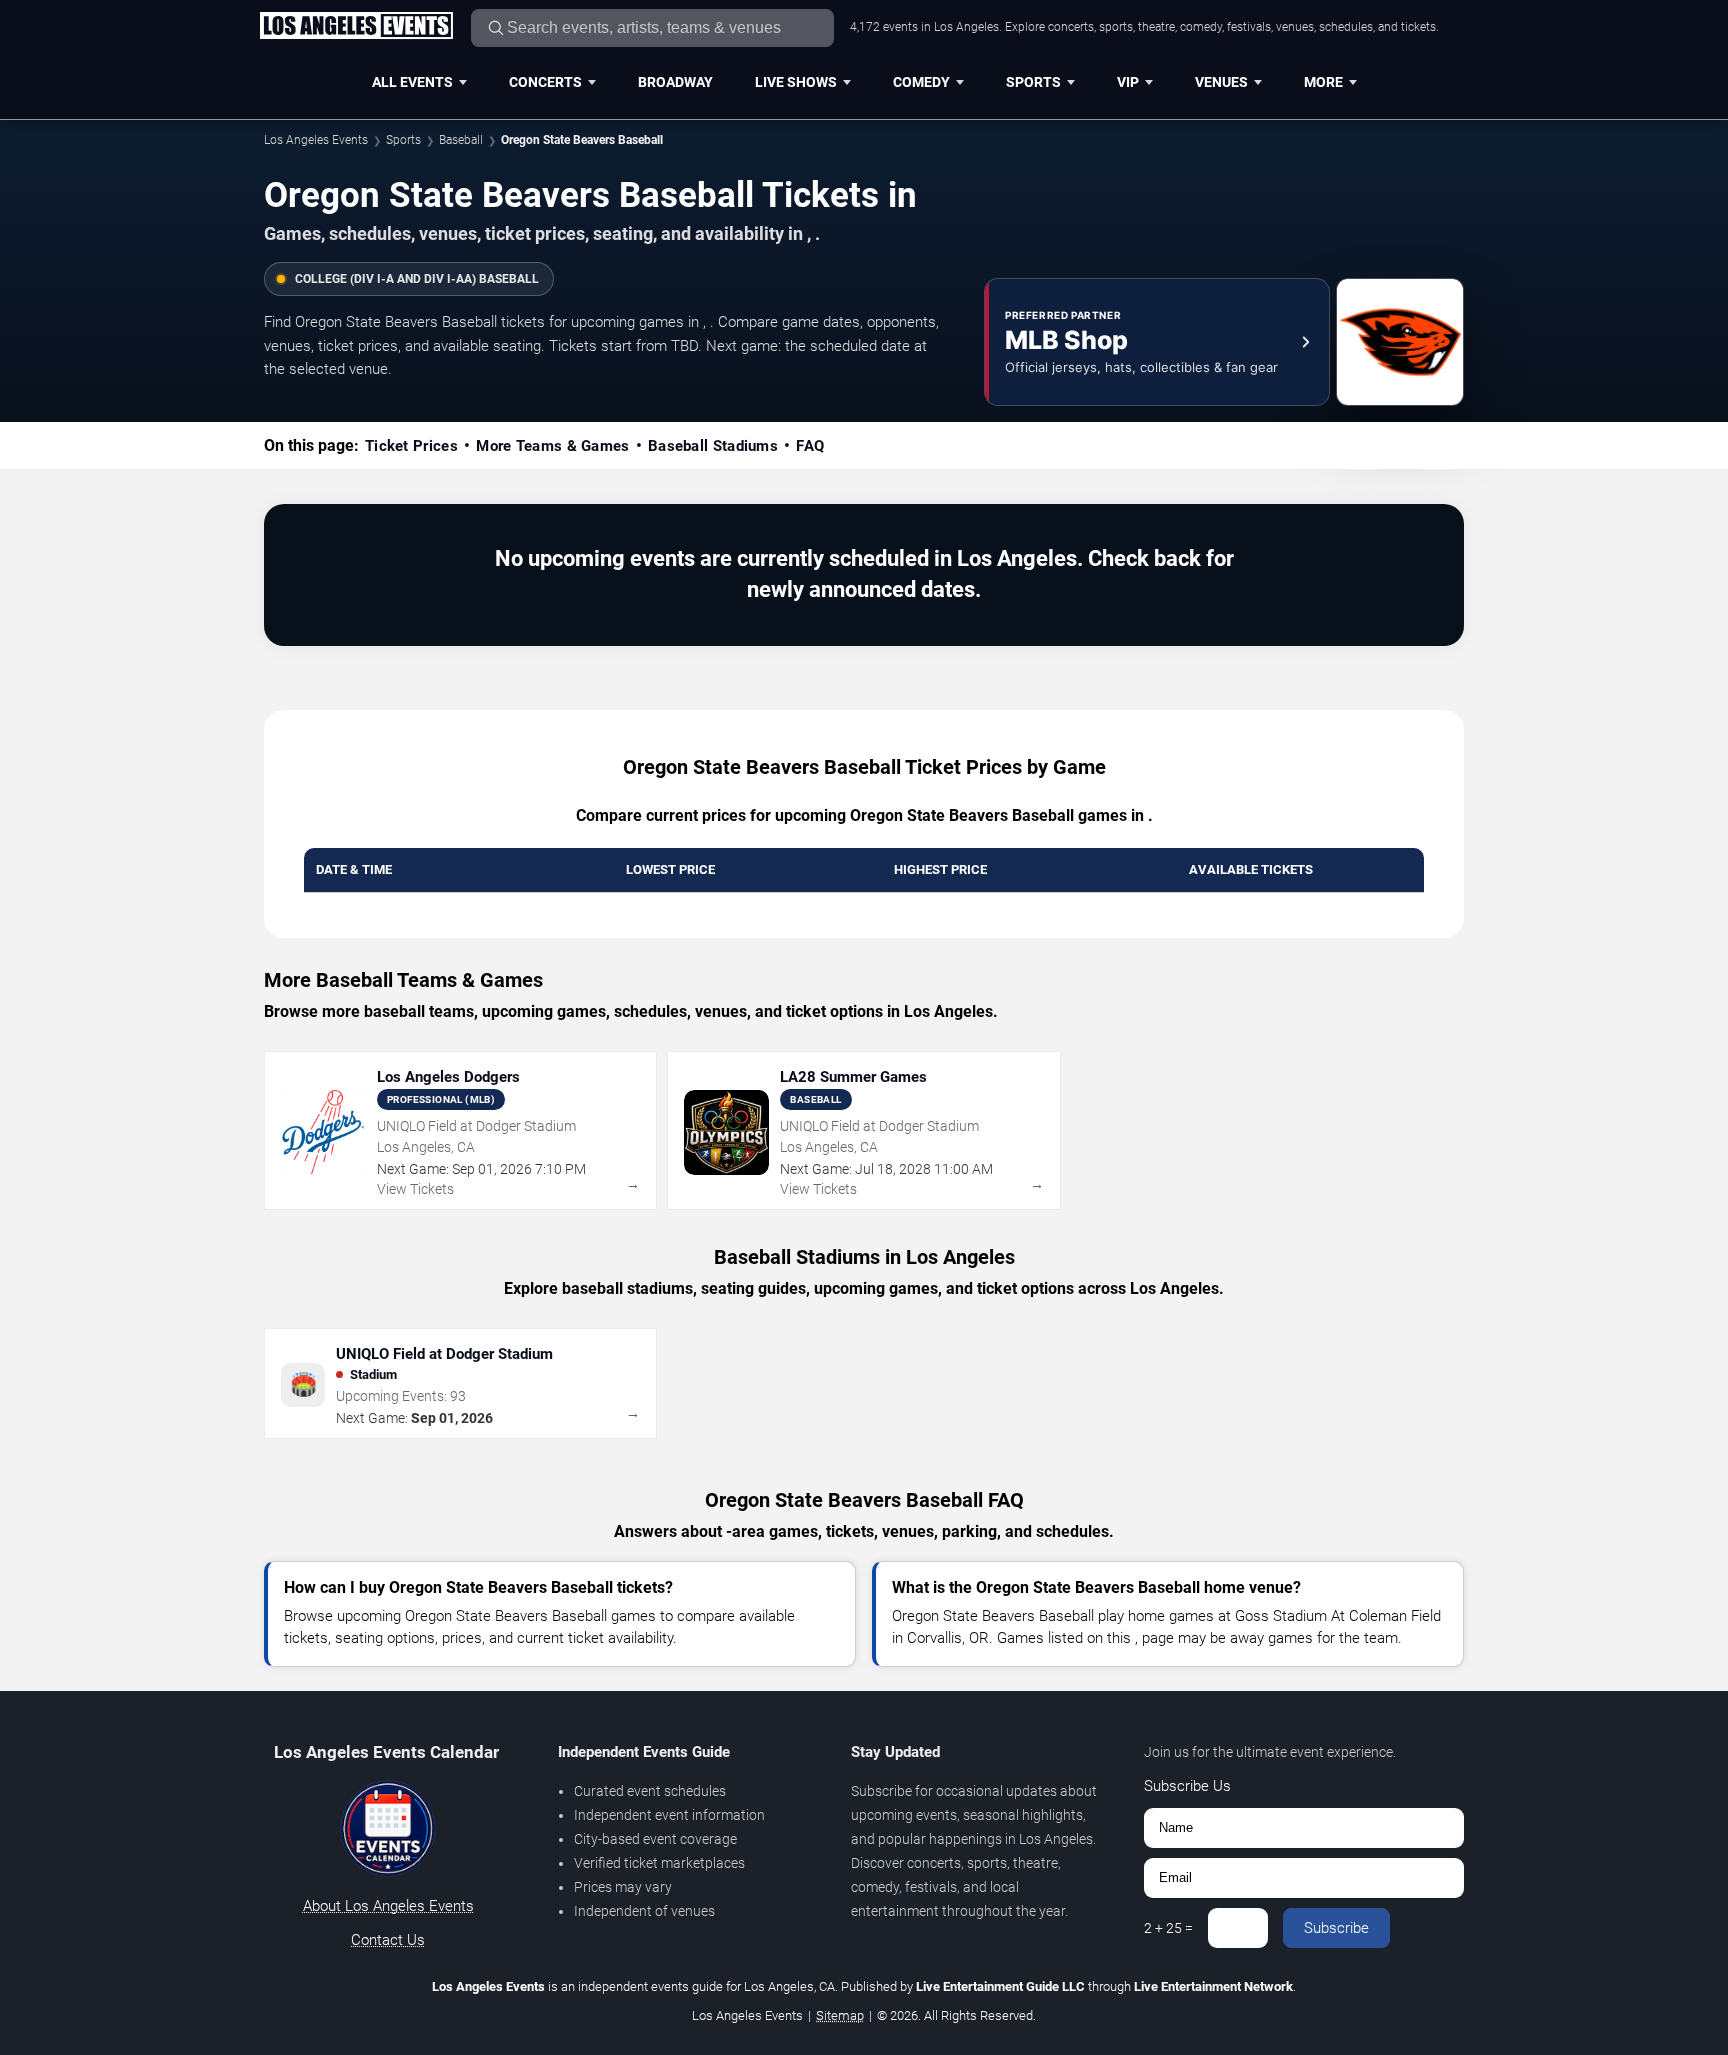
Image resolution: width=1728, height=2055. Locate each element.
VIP (1128, 82)
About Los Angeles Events (388, 1906)
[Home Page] (356, 27)
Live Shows (796, 82)
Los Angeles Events (316, 140)
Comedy (921, 82)
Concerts (545, 82)
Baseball (461, 140)
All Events (412, 82)
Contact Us (388, 1940)
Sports (1033, 82)
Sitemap (840, 2015)
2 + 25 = (1168, 1928)
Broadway (675, 82)
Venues (1221, 82)
